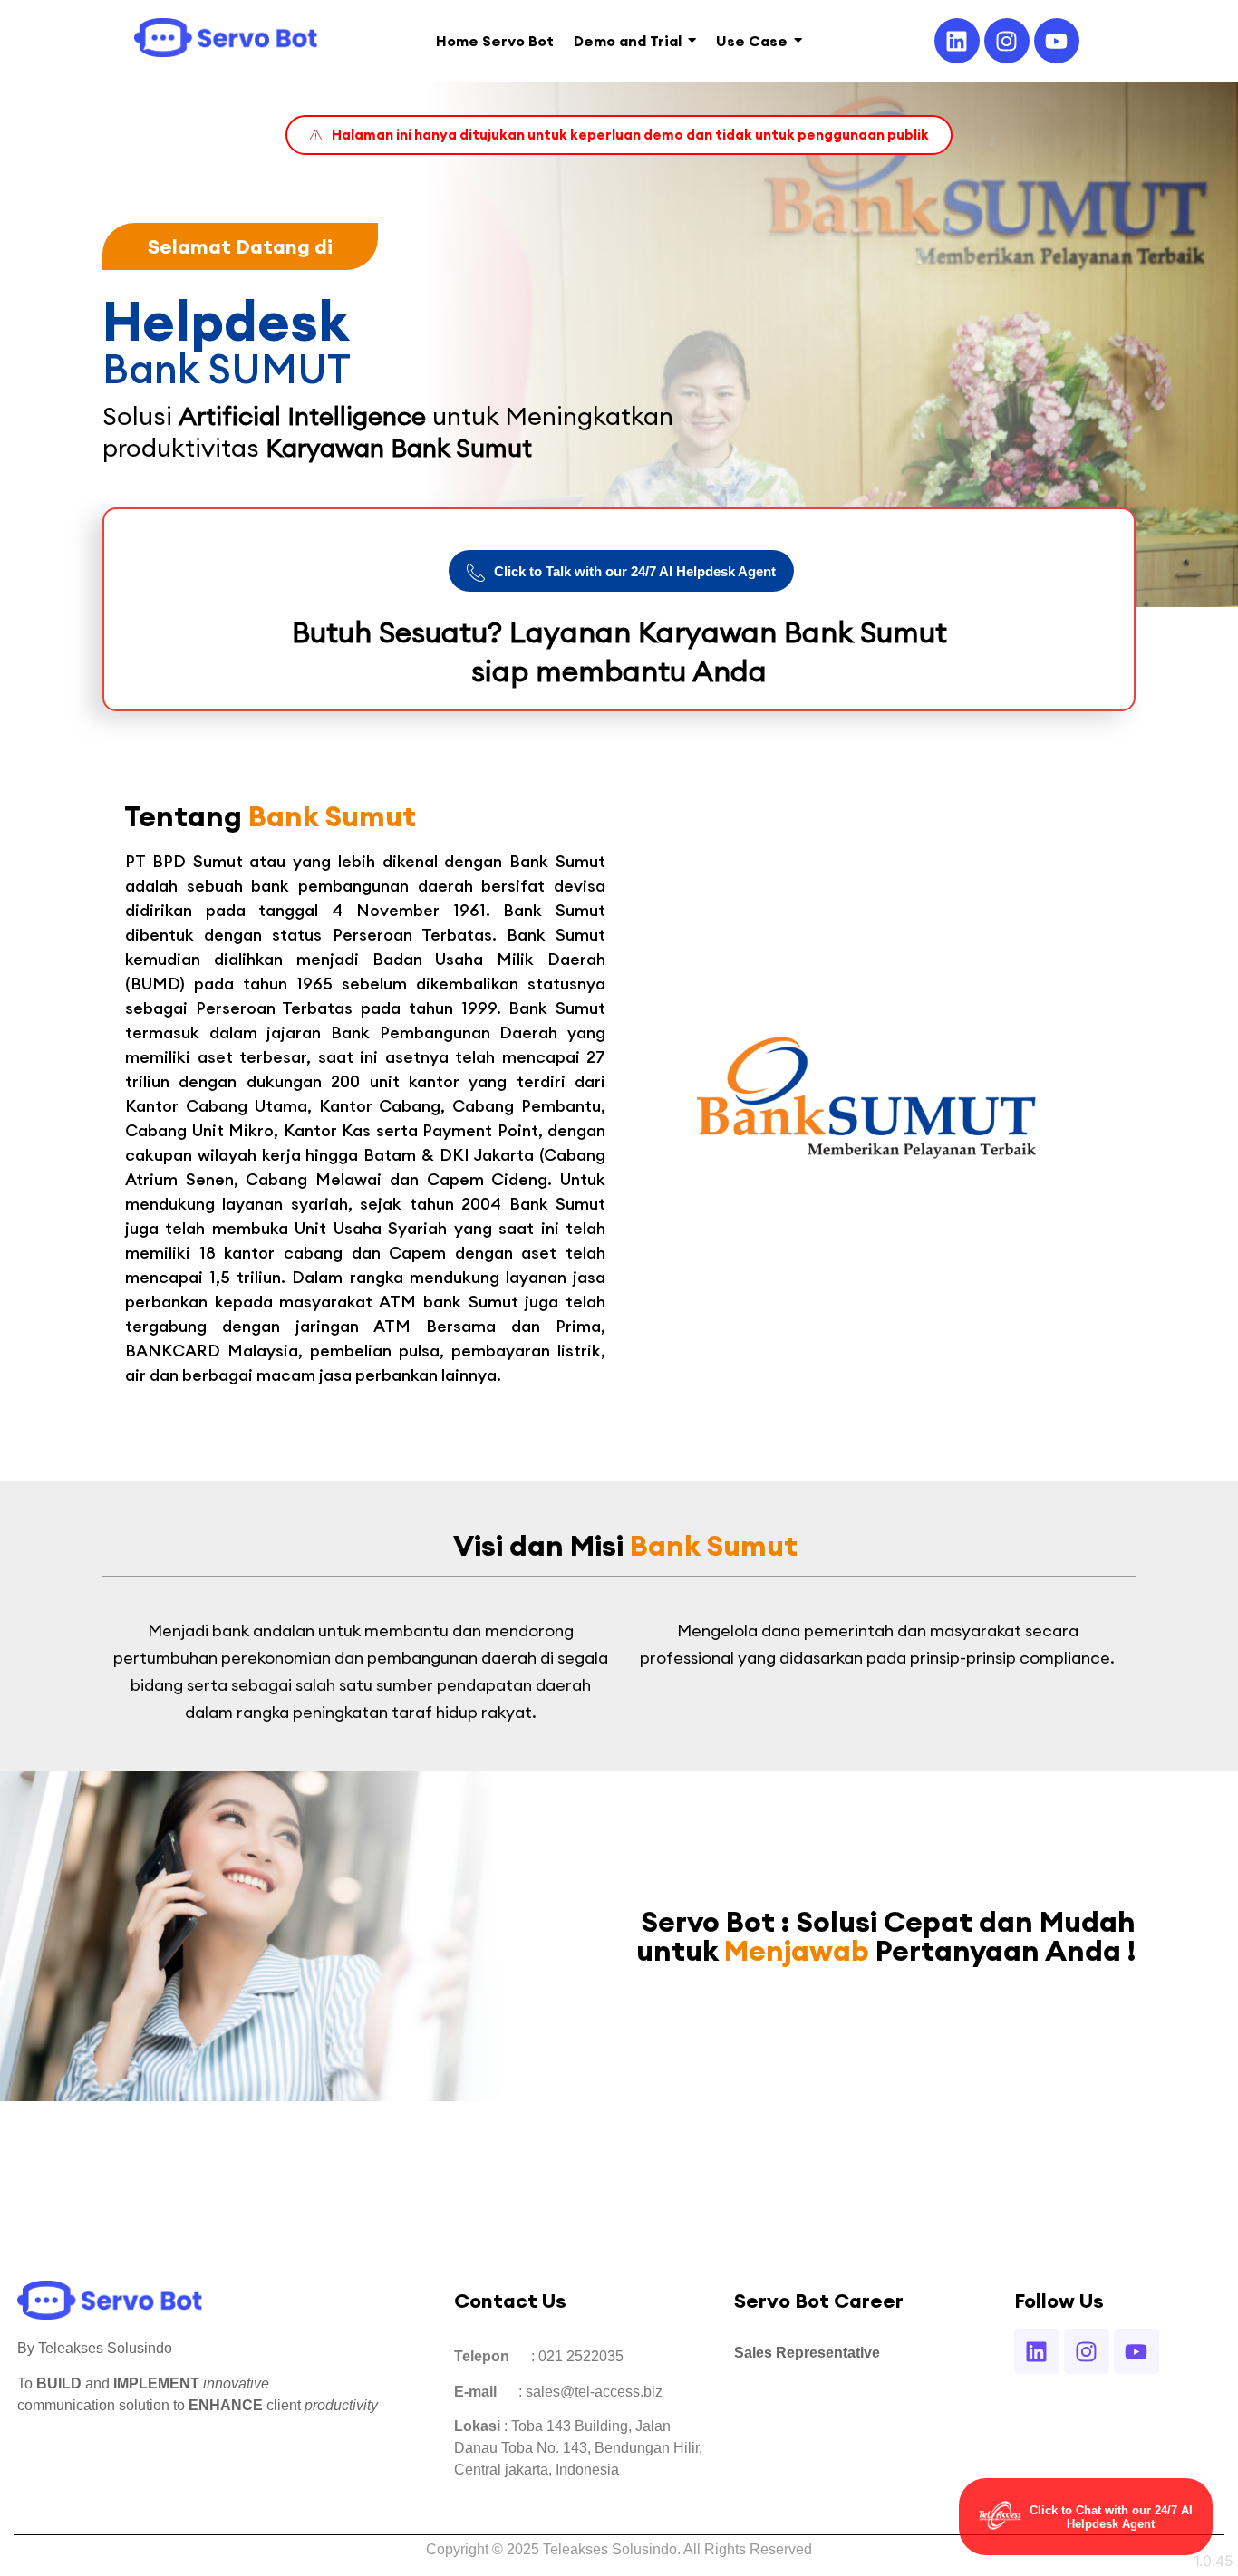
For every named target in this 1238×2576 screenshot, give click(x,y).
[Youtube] (1057, 41)
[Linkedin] (957, 41)
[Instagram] (1007, 41)
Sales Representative (807, 2353)
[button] (619, 135)
